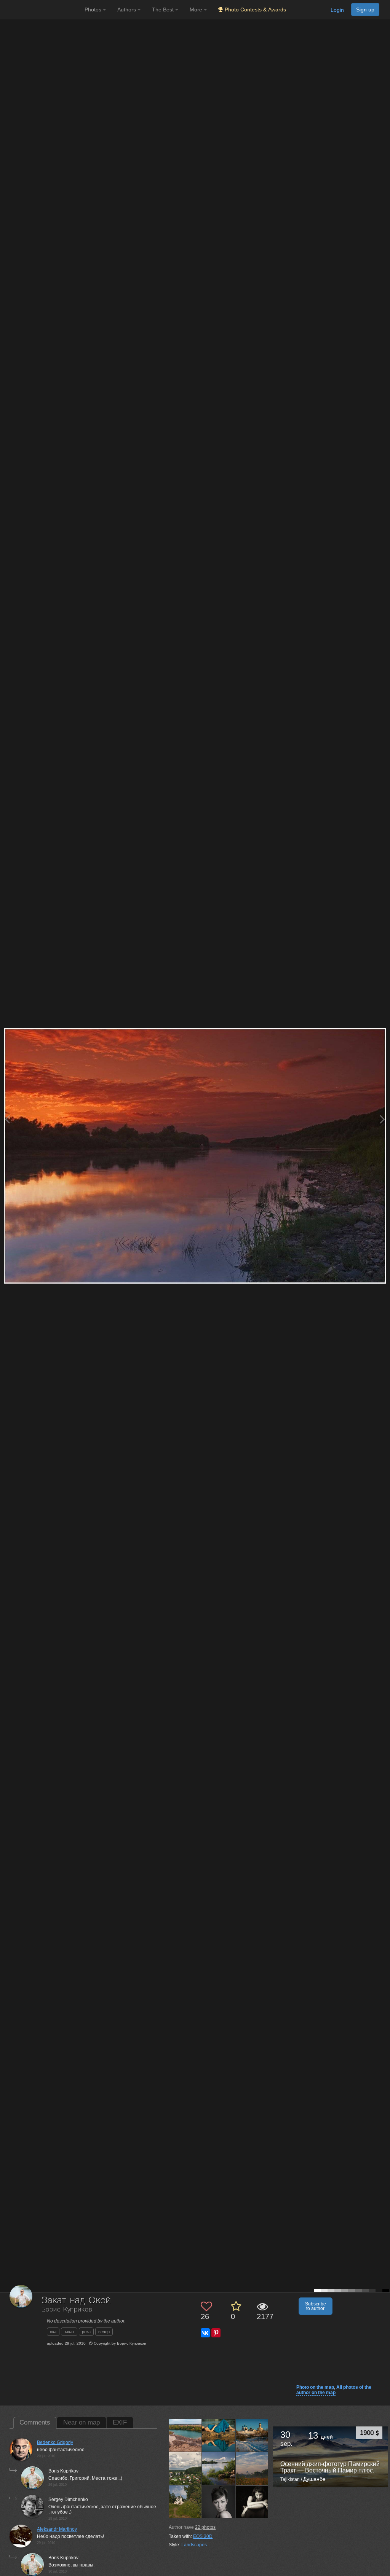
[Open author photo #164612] (185, 2468)
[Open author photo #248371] (219, 2435)
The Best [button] (164, 10)
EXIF (120, 2422)
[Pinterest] (216, 2333)
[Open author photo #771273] (185, 2435)
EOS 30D (203, 2536)
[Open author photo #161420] (219, 2502)
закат (69, 2332)
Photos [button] (94, 10)
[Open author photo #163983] (219, 2468)
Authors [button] (127, 10)
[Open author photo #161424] (185, 2502)
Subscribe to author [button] (316, 2306)
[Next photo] (382, 1119)
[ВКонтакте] (205, 2333)
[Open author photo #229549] (252, 2435)
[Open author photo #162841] (252, 2468)
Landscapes (194, 2545)
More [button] (197, 10)
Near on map (82, 2422)
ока (53, 2332)
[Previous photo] (7, 1119)
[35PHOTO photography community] (41, 10)
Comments (35, 2422)
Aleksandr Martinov (57, 2529)
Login (337, 10)
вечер (104, 2332)
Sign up (365, 10)
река (86, 2332)
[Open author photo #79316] (252, 2502)
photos (205, 2527)
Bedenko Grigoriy (55, 2442)
